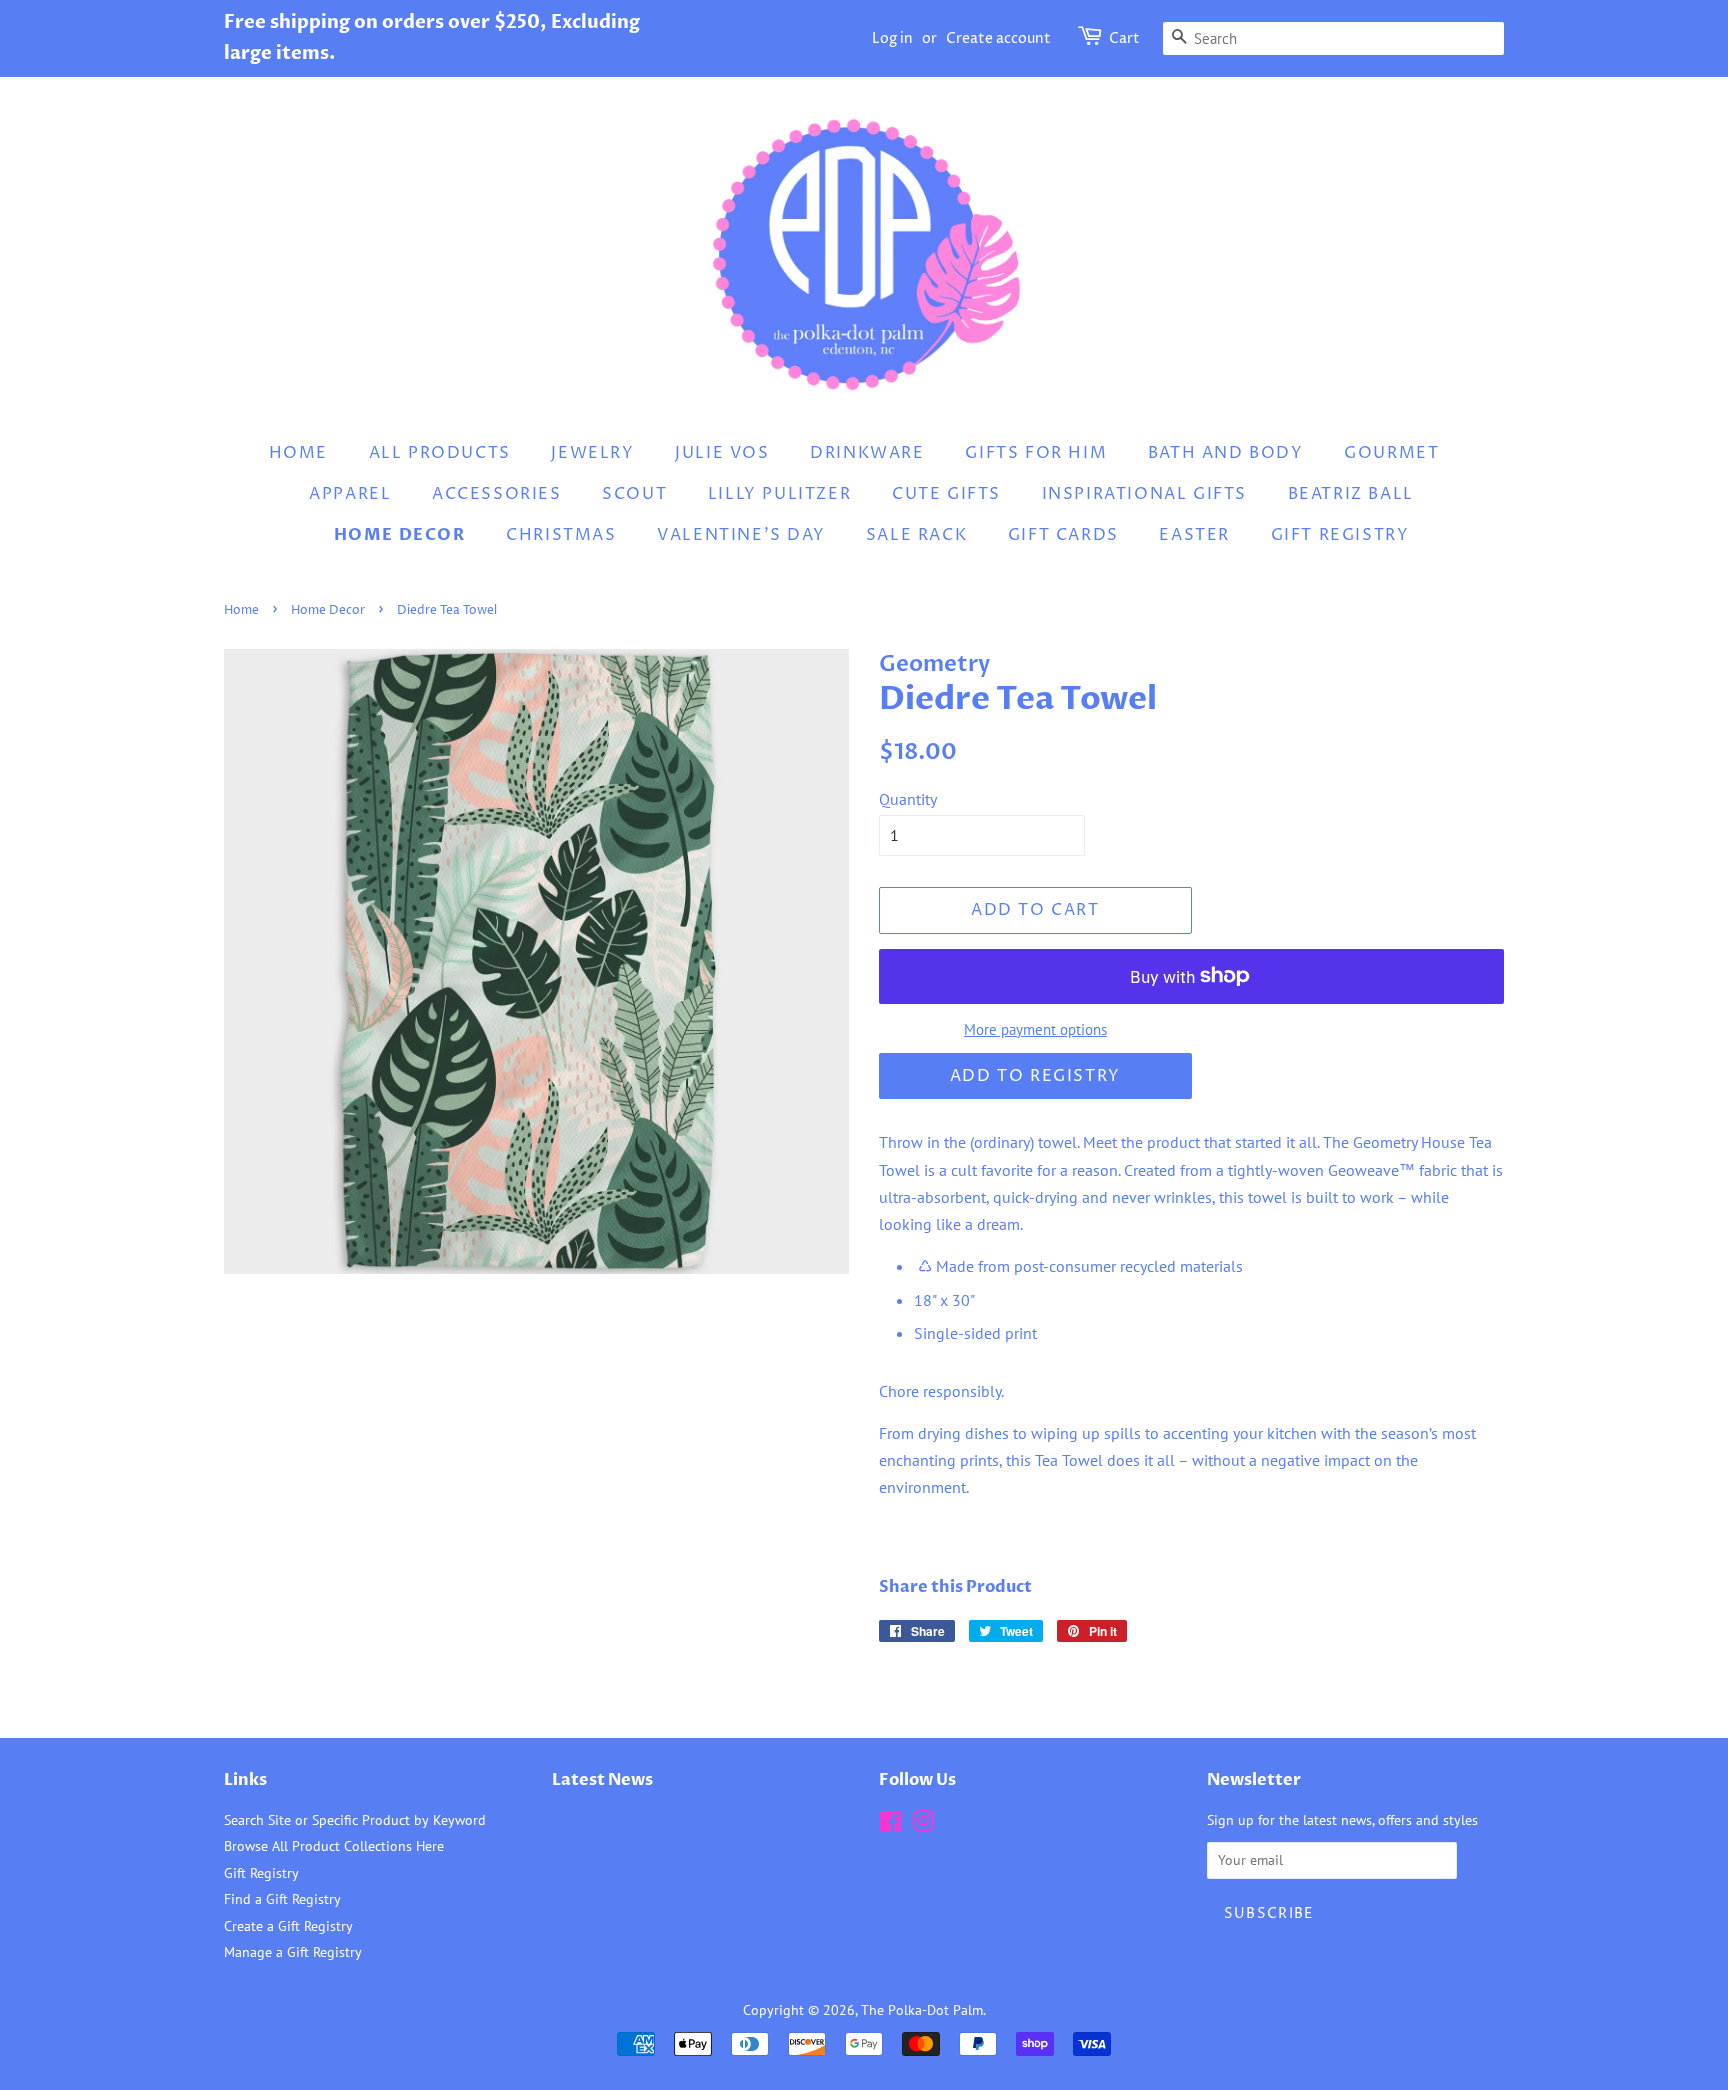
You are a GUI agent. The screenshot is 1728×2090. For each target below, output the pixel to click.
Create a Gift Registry (288, 1926)
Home (298, 453)
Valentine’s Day (741, 535)
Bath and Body (1226, 453)
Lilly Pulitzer (779, 494)
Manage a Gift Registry (293, 1952)
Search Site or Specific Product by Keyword (355, 1820)
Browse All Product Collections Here (334, 1846)
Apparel (350, 494)
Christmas (561, 535)
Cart (1124, 38)
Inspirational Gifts (1144, 494)
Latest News (602, 1780)
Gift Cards (1063, 535)
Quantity (908, 799)
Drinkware (867, 453)
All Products (440, 453)
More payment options (1035, 1029)
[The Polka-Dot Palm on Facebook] (890, 1825)
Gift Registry (1340, 535)
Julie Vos (722, 453)
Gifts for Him (1036, 453)
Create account (998, 38)
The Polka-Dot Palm (922, 2010)
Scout (634, 494)
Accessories (497, 494)
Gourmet (1391, 453)
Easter (1194, 535)
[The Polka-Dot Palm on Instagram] (923, 1825)
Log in (892, 38)
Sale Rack (916, 535)
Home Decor (400, 535)
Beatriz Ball (1351, 494)
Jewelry (592, 453)
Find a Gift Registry (282, 1899)
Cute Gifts (946, 494)
